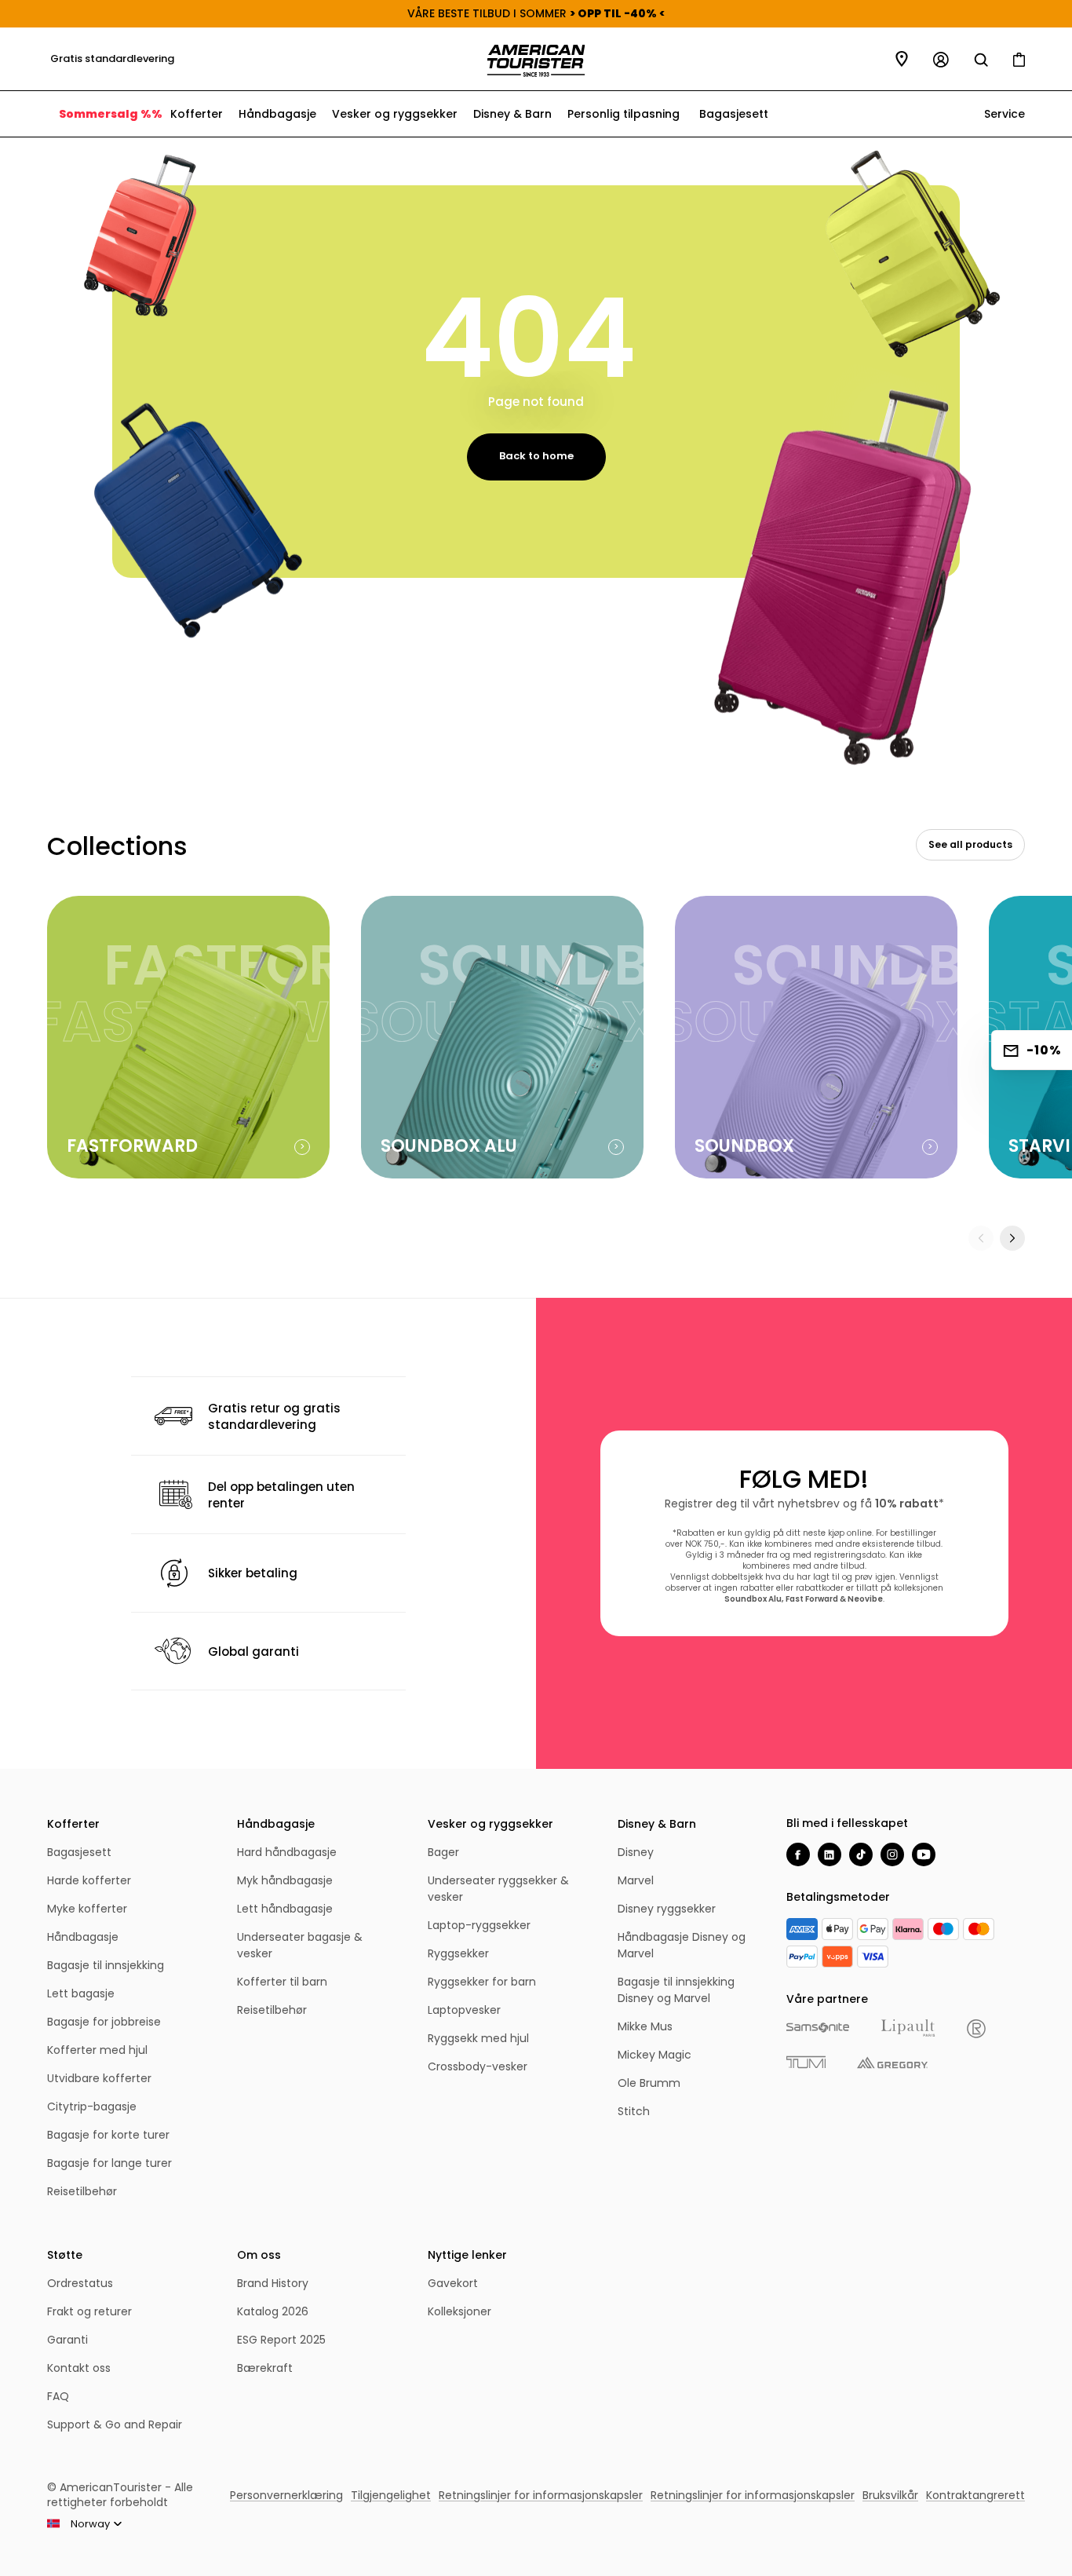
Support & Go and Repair (115, 2424)
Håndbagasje (277, 114)
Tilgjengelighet (391, 2495)
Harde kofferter (89, 1880)
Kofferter (197, 114)
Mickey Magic (655, 2055)
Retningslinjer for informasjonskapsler (541, 2495)
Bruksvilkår (890, 2495)
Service (1003, 114)
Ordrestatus (80, 2283)
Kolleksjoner (459, 2311)
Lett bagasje (81, 1993)
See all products (970, 844)
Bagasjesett (734, 114)
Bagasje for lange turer (109, 2163)
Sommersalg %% (111, 114)
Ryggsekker (458, 1953)
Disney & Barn (512, 114)
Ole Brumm (649, 2083)
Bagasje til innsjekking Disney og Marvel (676, 1990)
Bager (443, 1852)
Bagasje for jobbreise (104, 2022)
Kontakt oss (79, 2368)
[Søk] (981, 60)
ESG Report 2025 (281, 2340)
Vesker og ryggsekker (395, 114)
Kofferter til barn (282, 1982)
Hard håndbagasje (287, 1852)
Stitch (634, 2111)
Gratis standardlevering (109, 58)
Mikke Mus (645, 2026)
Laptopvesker (464, 2010)
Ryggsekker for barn (482, 1982)
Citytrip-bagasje (92, 2106)
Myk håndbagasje (285, 1880)
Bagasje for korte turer (108, 2135)
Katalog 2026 (273, 2311)
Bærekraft (265, 2368)
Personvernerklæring (286, 2495)
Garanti (67, 2340)
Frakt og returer (89, 2311)
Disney (636, 1852)
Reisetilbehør (82, 2191)
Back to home (536, 456)
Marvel (636, 1880)
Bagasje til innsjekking (106, 1965)
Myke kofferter (87, 1909)
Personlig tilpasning (624, 114)
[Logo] (536, 61)
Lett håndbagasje (285, 1909)
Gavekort (453, 2283)
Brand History (273, 2283)
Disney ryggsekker (667, 1909)
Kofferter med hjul (97, 2050)
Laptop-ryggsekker (479, 1925)
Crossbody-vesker (478, 2066)
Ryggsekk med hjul (478, 2038)
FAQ (58, 2396)
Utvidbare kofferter (99, 2078)
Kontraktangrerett (975, 2495)
